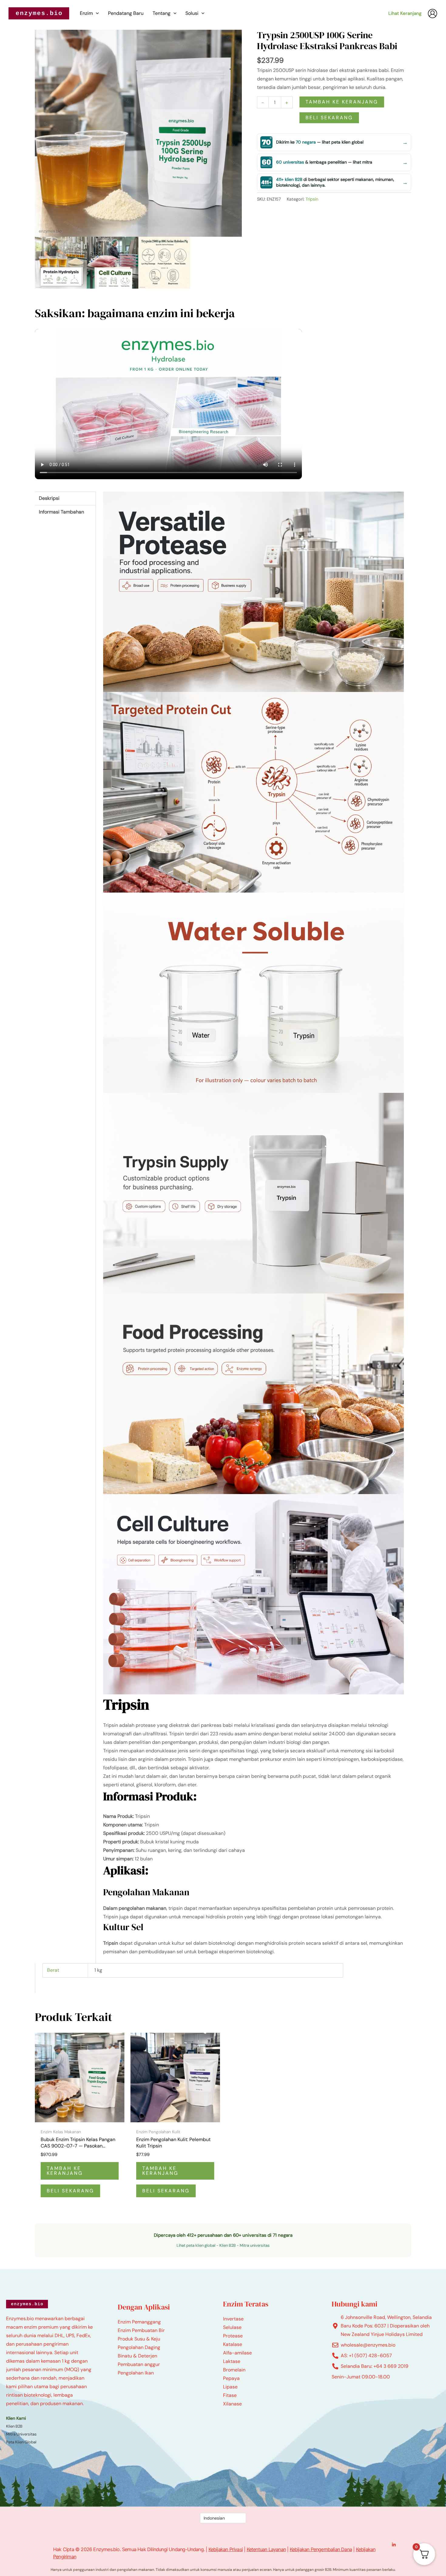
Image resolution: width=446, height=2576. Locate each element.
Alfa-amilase (237, 2353)
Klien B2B (228, 2245)
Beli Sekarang (329, 118)
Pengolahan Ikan (136, 2373)
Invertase (233, 2319)
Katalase (233, 2344)
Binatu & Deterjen (137, 2356)
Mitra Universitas (21, 2434)
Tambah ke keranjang (342, 102)
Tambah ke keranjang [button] (65, 2171)
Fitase (230, 2395)
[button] (96, 13)
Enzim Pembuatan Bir (141, 2330)
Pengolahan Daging (139, 2347)
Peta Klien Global (21, 2442)
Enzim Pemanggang (139, 2322)
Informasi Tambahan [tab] (61, 512)
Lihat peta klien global (196, 2245)
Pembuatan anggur (139, 2364)
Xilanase (232, 2404)
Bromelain (234, 2370)
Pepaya (231, 2378)
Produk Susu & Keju (139, 2339)
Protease (233, 2336)
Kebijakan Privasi (226, 2549)
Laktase (232, 2361)
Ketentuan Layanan (266, 2549)
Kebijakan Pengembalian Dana (321, 2549)
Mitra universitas (255, 2245)
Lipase (230, 2387)
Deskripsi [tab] (49, 498)
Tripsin (312, 199)
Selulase (232, 2327)
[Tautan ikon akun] (432, 14)
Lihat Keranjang (405, 13)
